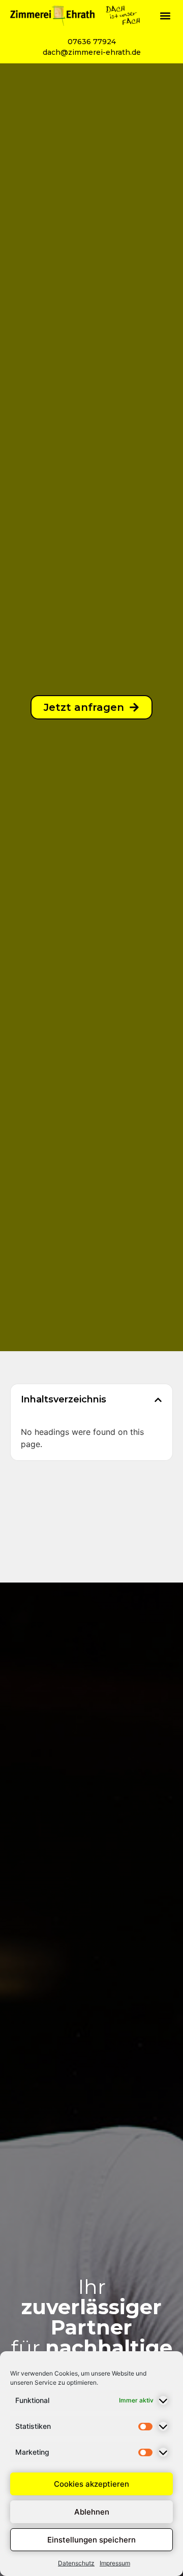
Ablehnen (92, 2512)
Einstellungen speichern (91, 2540)
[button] (165, 15)
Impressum (115, 2563)
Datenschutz (76, 2563)
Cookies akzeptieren (91, 2484)
